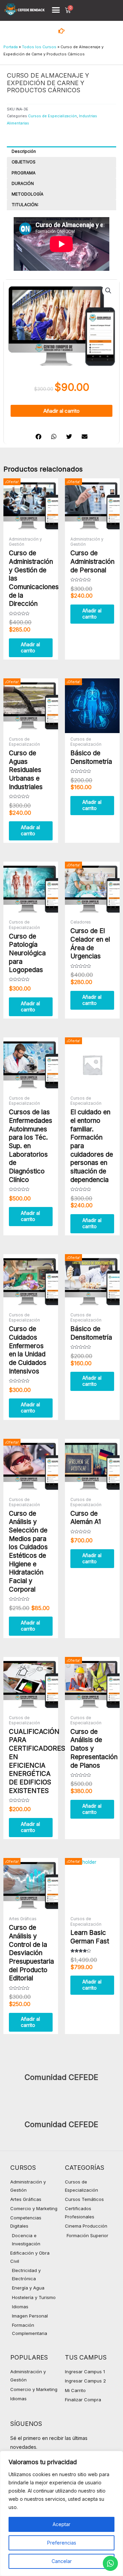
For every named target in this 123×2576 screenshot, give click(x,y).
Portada (11, 47)
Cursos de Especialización (52, 116)
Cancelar (62, 2561)
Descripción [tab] (24, 151)
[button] (56, 10)
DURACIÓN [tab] (23, 183)
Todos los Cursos (39, 47)
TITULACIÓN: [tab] (25, 205)
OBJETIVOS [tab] (24, 162)
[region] (61, 2513)
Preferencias (62, 2543)
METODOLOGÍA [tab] (28, 194)
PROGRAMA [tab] (24, 173)
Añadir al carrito (61, 411)
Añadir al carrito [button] (30, 648)
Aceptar (61, 2524)
